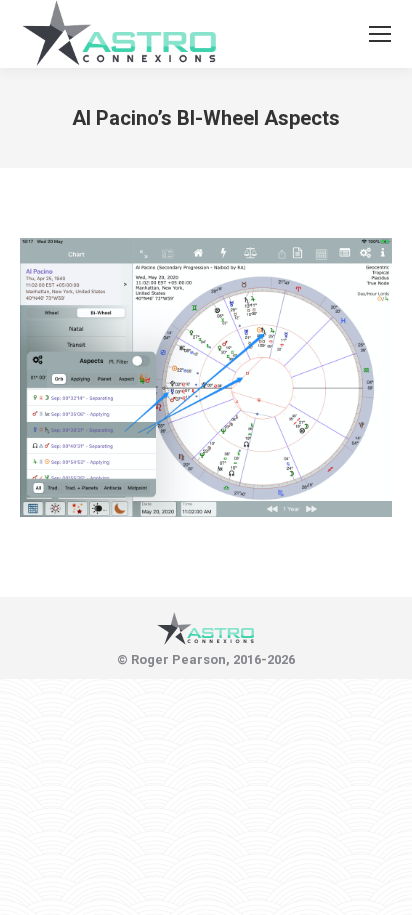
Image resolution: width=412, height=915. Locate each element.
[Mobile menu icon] (380, 34)
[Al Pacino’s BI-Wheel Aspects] (206, 377)
